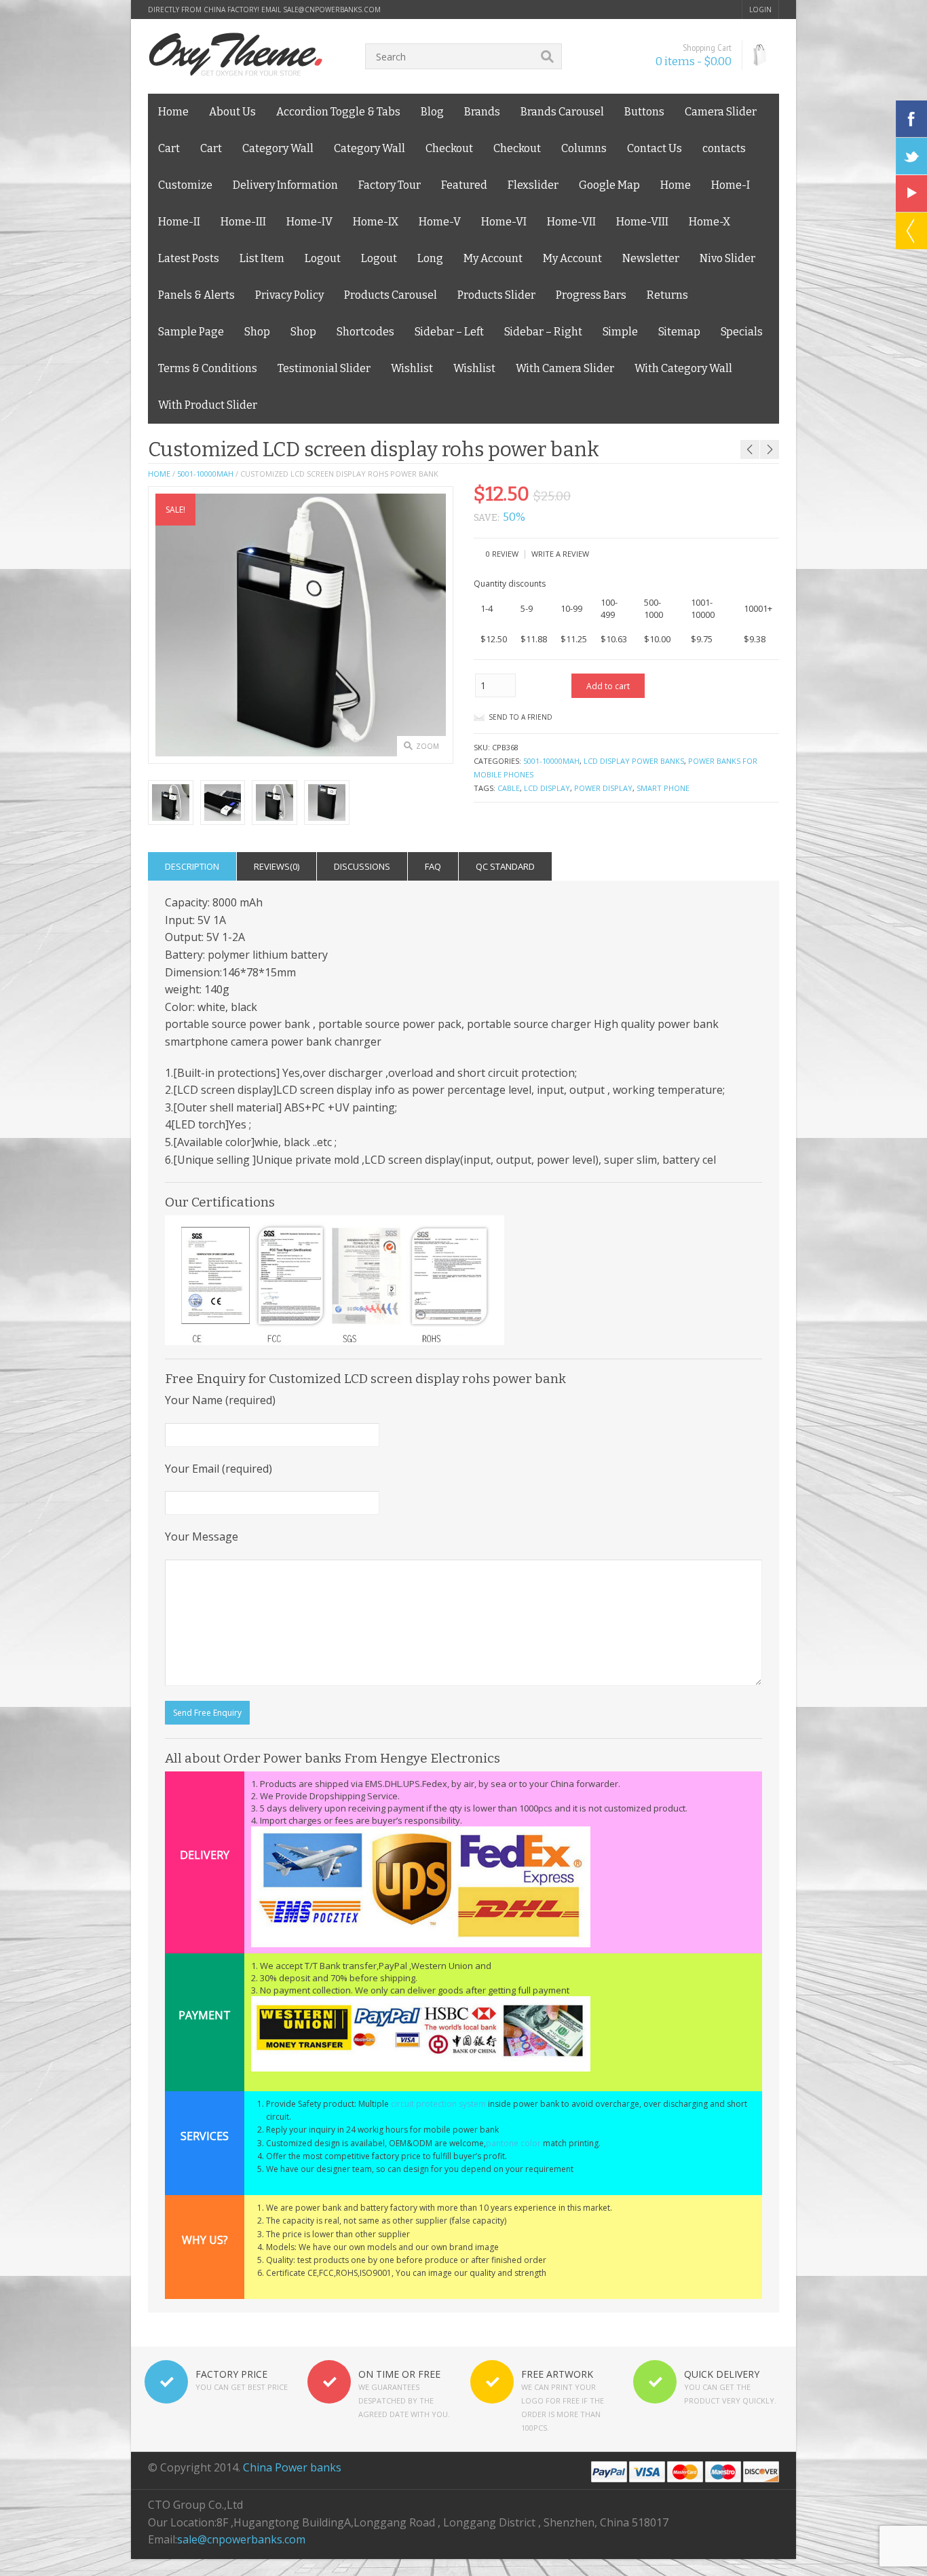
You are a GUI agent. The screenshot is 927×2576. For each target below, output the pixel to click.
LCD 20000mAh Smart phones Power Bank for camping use (726, 431)
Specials (742, 332)
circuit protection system (438, 2104)
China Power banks (292, 2467)
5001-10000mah (205, 474)
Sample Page (191, 332)
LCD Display (547, 788)
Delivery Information (285, 185)
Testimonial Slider (324, 368)
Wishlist (412, 368)
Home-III (243, 222)
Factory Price (231, 2374)
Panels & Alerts (196, 295)
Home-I (731, 185)
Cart (169, 148)
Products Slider (496, 295)
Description (192, 866)
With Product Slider (208, 405)
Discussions (362, 866)
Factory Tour (390, 185)
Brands (482, 112)
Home (173, 112)
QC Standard (505, 866)
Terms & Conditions (208, 368)
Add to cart (608, 686)
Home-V (440, 222)
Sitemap (679, 332)
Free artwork (557, 2374)
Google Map (609, 185)
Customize (185, 185)
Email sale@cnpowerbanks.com (321, 10)
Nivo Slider (727, 258)
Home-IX (376, 222)
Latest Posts (189, 258)
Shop (257, 332)
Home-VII (571, 222)
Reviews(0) (277, 866)
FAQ (433, 866)
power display (603, 788)
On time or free (399, 2374)
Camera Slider (721, 112)
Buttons (644, 112)
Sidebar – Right (543, 332)
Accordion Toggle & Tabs (338, 112)
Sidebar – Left (449, 332)
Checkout (449, 148)
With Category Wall (683, 368)
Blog (432, 112)
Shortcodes (365, 332)
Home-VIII (642, 222)
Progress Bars (591, 295)
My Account (493, 258)
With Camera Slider (565, 368)
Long (430, 258)
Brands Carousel (562, 112)
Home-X (710, 222)
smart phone (663, 788)
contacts (724, 148)
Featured (464, 185)
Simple (620, 332)
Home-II (179, 222)
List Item (262, 258)
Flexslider (533, 185)
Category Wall (278, 148)
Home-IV (309, 222)
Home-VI (504, 222)
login (760, 10)
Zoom (428, 746)
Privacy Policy (289, 295)
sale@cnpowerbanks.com (241, 2539)
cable (509, 788)
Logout (323, 258)
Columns (584, 148)
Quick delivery (722, 2374)
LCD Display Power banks (634, 761)
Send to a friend (521, 717)
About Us (232, 112)
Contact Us (655, 148)
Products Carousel (391, 295)
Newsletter (651, 258)
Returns (667, 295)
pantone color (513, 2143)
